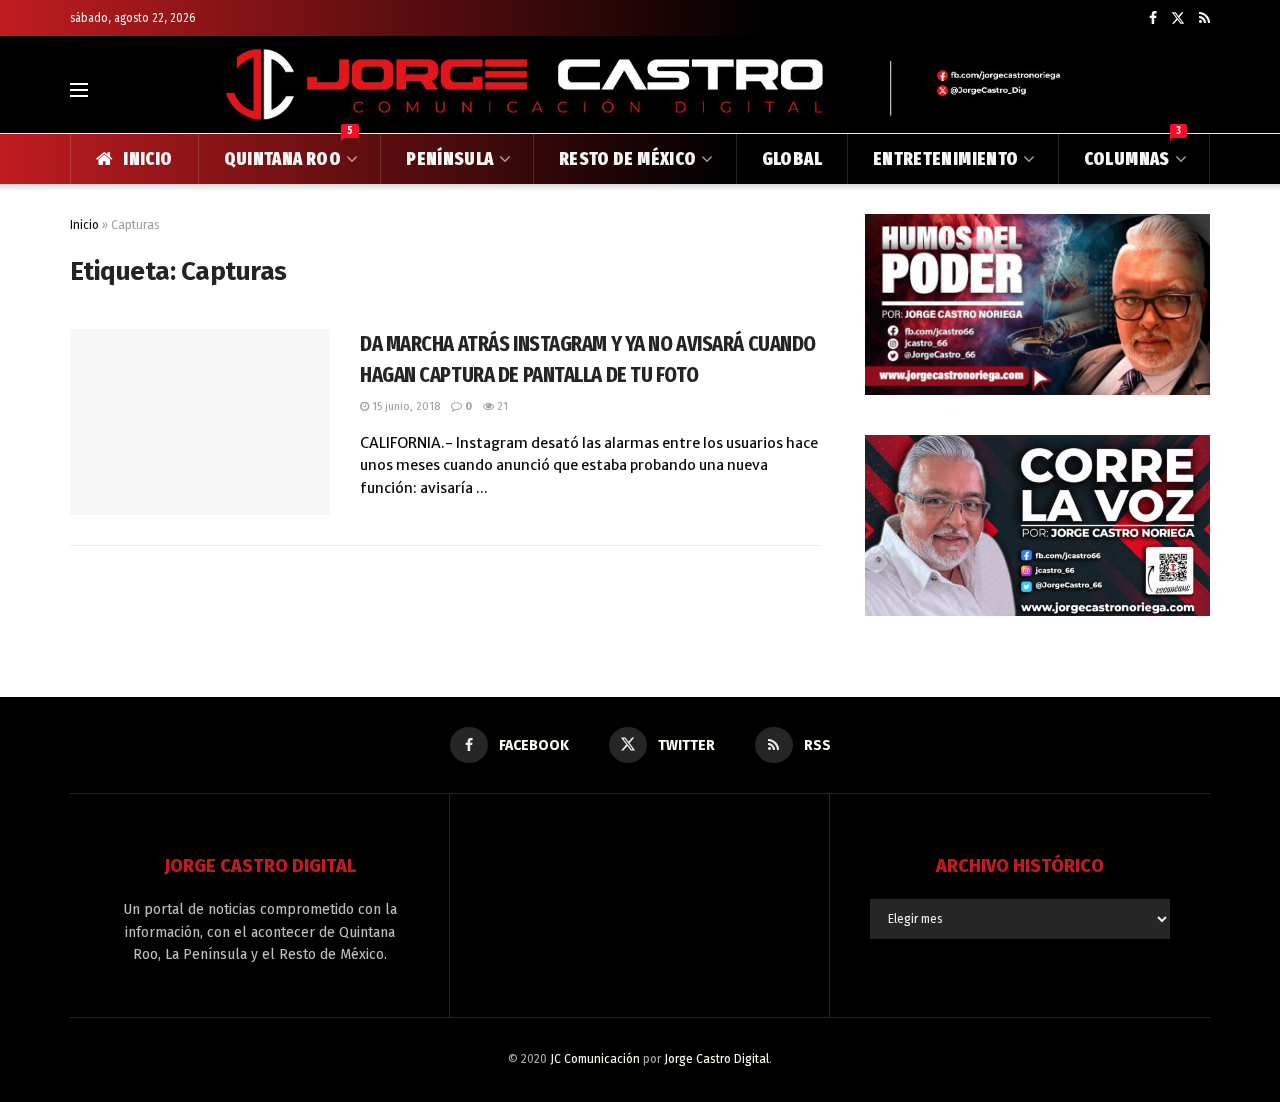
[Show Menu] (79, 90)
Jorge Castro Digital (716, 1059)
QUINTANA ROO (289, 152)
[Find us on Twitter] (1178, 18)
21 (501, 406)
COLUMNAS (1132, 152)
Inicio (84, 225)
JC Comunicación (595, 1059)
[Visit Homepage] (640, 89)
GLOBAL (792, 159)
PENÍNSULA (449, 159)
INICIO (147, 159)
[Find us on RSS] (1204, 18)
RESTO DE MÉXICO (627, 159)
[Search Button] (1201, 90)
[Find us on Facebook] (1153, 18)
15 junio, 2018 (404, 406)
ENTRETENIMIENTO (945, 159)
